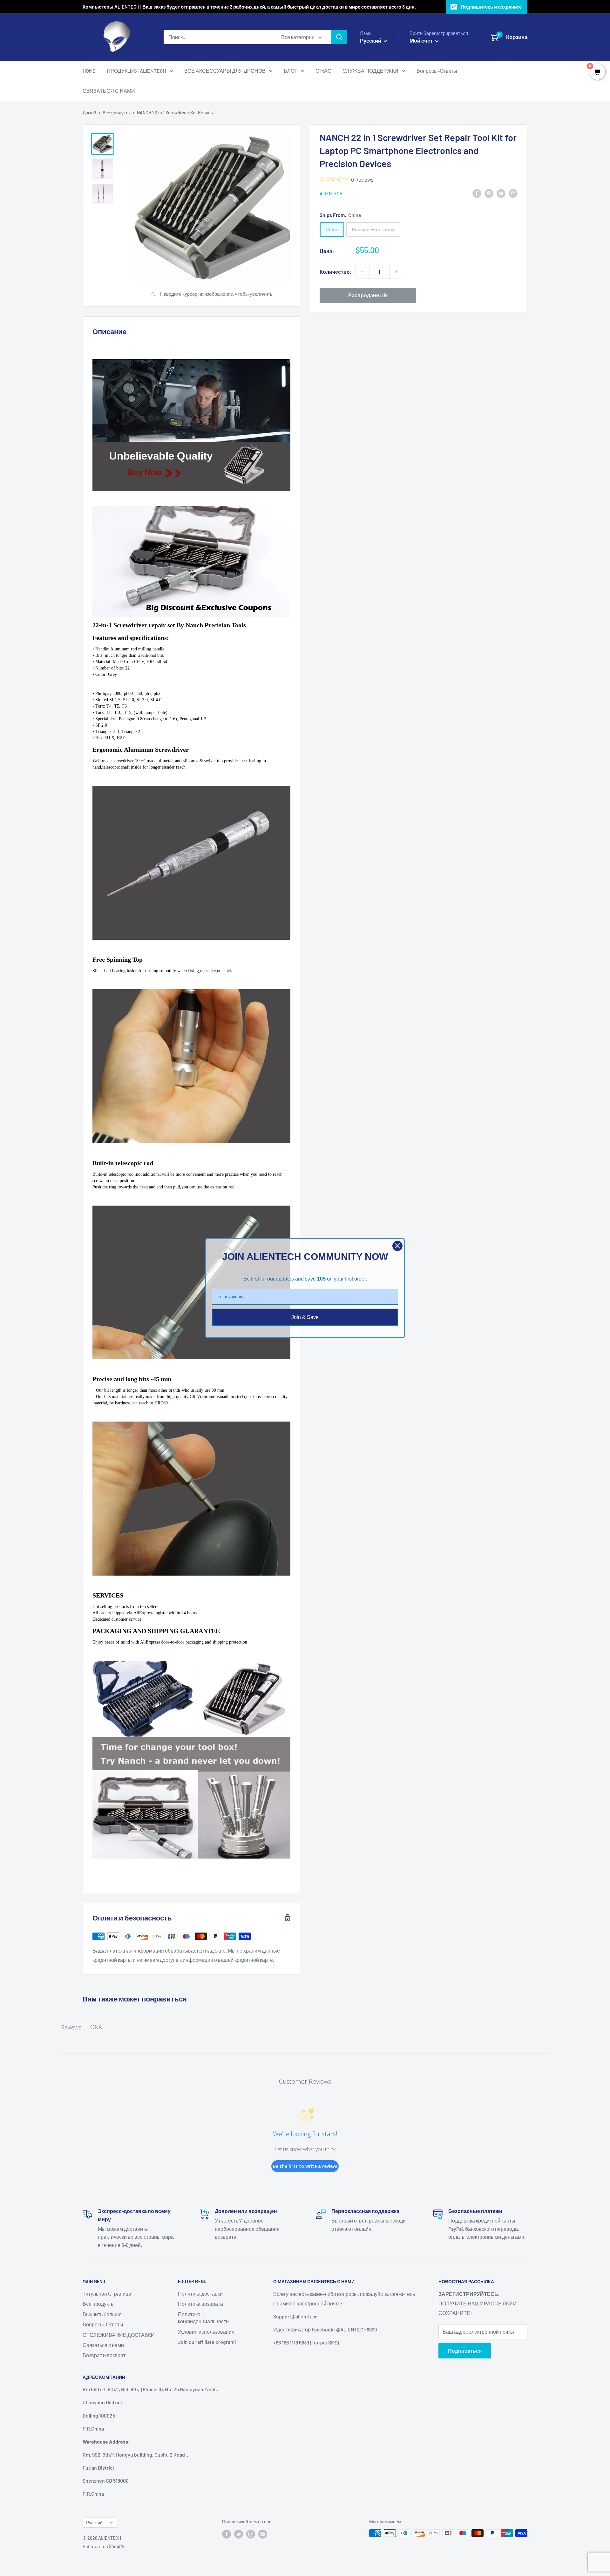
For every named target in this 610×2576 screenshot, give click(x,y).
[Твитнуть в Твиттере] (501, 193)
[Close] (397, 1246)
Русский (94, 2522)
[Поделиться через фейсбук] (477, 193)
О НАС (323, 71)
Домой (89, 113)
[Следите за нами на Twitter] (239, 2534)
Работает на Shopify (103, 2546)
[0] (597, 72)
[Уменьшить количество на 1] (363, 272)
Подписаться (465, 2351)
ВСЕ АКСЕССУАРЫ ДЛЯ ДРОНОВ (225, 71)
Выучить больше (102, 2314)
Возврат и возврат (104, 2355)
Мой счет (422, 40)
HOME (89, 71)
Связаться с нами (103, 2345)
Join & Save (305, 1317)
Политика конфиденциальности (203, 2318)
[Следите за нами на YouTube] (263, 2534)
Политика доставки (200, 2294)
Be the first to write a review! (305, 2166)
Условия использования (206, 2332)
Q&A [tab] (96, 2027)
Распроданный (368, 295)
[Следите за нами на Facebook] (227, 2534)
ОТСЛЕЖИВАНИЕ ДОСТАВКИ (119, 2335)
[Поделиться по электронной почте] (513, 193)
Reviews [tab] (71, 2027)
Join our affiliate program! (207, 2342)
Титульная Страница (107, 2294)
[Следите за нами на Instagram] (251, 2534)
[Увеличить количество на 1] (396, 272)
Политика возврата (200, 2304)
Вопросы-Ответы (437, 71)
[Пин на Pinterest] (489, 193)
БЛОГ (291, 71)
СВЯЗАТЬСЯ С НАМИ (109, 91)
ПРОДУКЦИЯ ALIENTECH (136, 71)
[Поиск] (339, 37)
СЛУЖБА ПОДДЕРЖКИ (370, 71)
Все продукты (117, 113)
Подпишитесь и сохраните (491, 7)
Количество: (336, 272)
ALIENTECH (331, 194)
